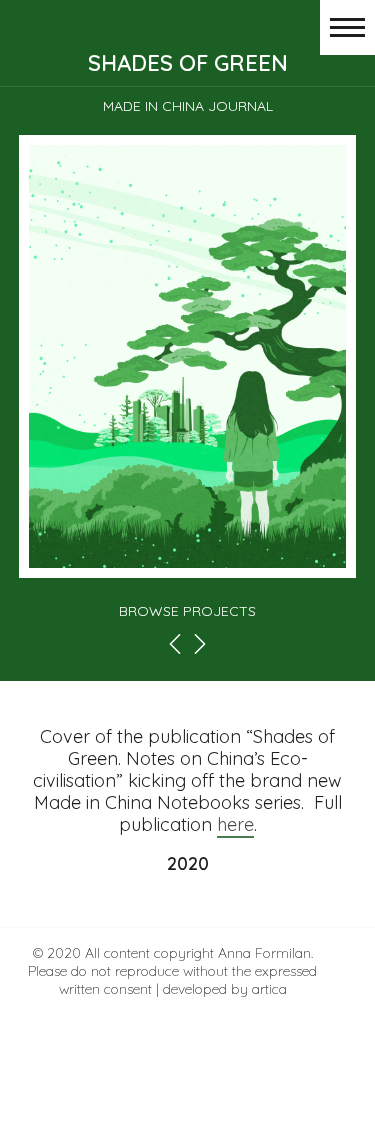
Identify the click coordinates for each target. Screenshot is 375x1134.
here (235, 824)
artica (269, 989)
